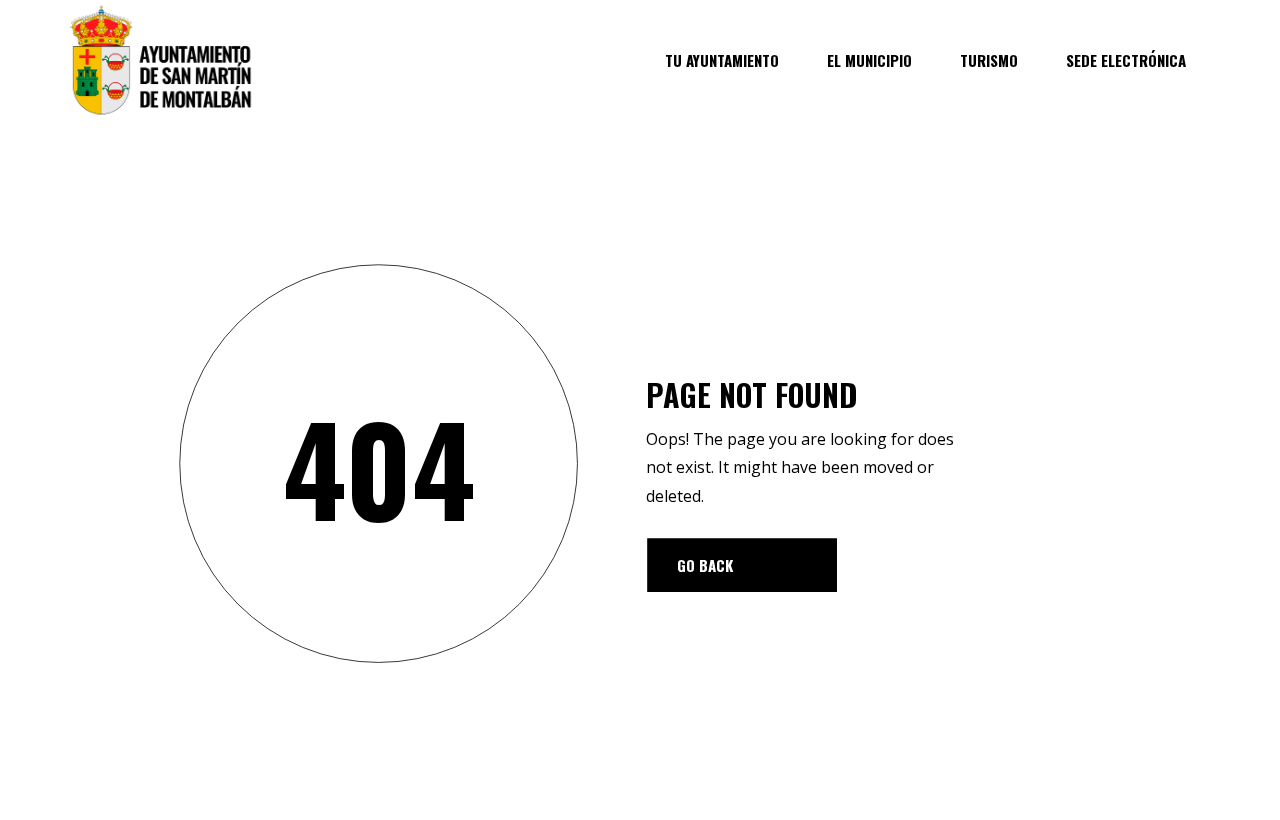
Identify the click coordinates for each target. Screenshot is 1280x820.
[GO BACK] (742, 565)
